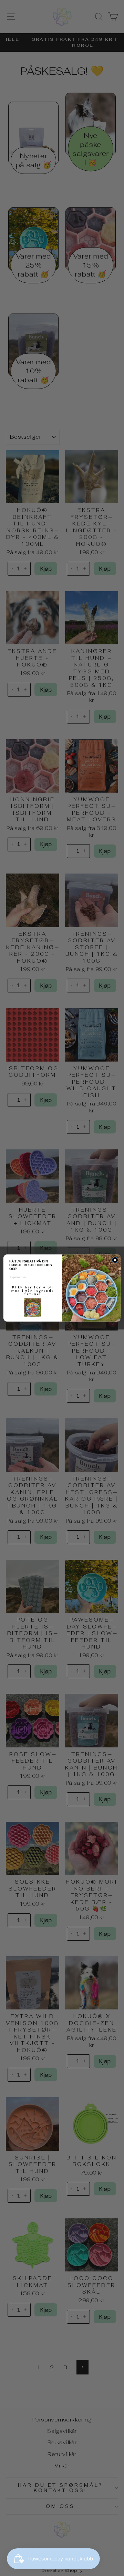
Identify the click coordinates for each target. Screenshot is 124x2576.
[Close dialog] (115, 1260)
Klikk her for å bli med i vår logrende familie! (33, 1290)
